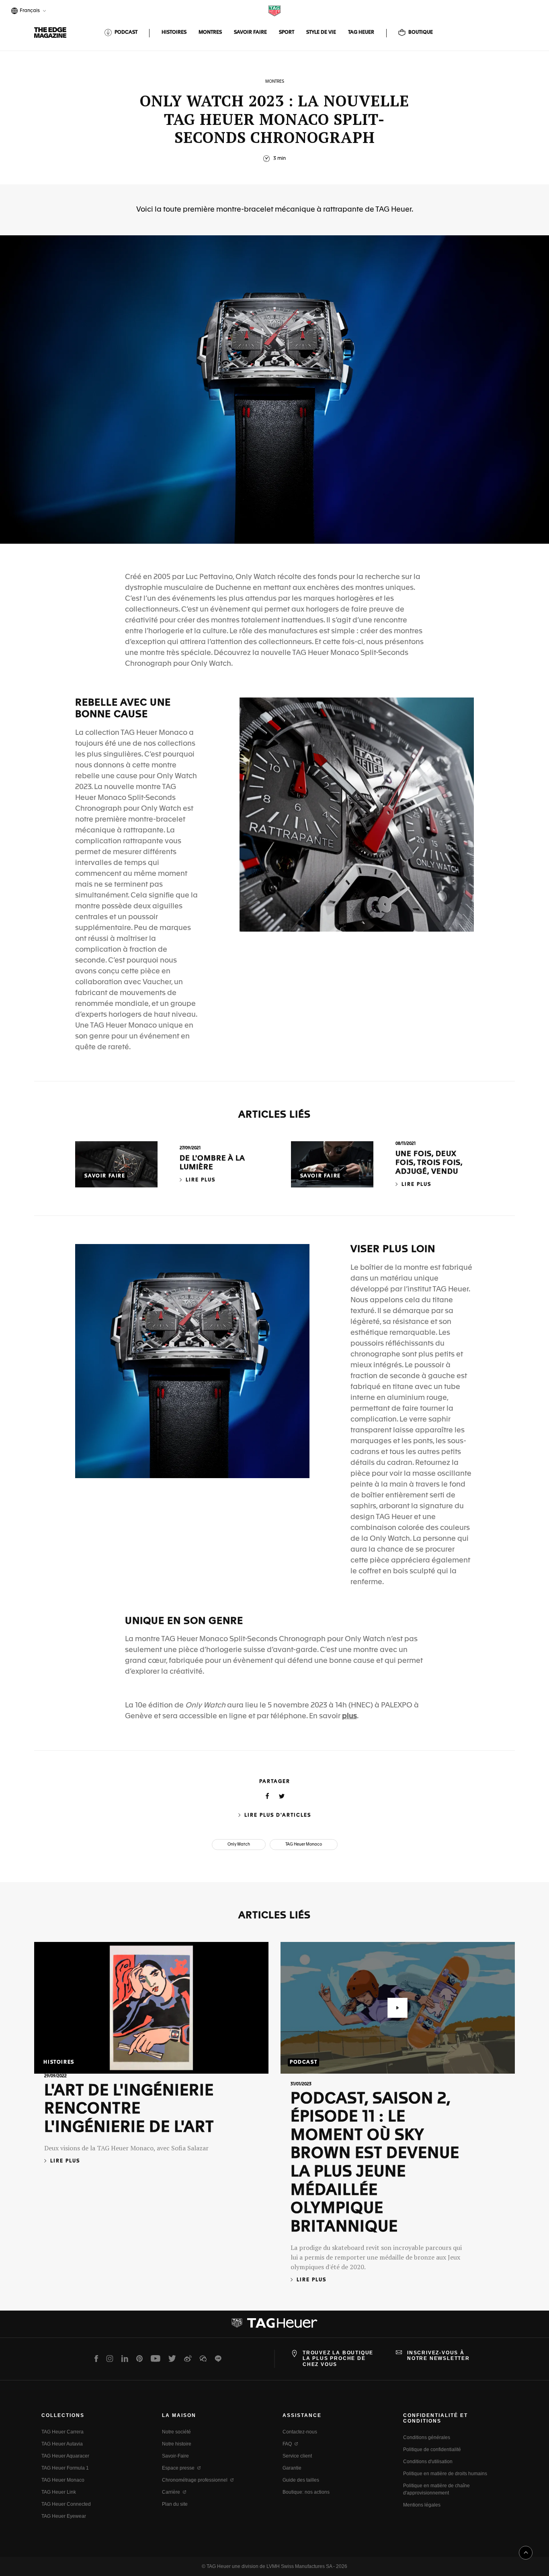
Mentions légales (422, 2505)
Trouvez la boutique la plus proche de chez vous (338, 2359)
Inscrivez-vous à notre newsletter (438, 2356)
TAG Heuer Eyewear (64, 2516)
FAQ (287, 2444)
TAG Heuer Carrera (62, 2432)
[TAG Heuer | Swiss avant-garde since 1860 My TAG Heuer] (274, 2326)
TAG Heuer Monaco (304, 1844)
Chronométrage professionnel (195, 2480)
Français (29, 11)
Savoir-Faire (175, 2456)
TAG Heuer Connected (66, 2504)
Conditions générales (427, 2437)
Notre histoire (177, 2444)
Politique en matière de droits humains (445, 2474)
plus (349, 1716)
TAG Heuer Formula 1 (65, 2468)
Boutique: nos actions (306, 2492)
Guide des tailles (301, 2480)
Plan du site (175, 2504)
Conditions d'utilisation (428, 2462)
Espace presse (178, 2468)
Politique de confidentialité (432, 2450)
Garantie (292, 2468)
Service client (297, 2456)
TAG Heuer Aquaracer (65, 2456)
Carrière (171, 2492)
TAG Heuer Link (59, 2492)
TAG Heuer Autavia (62, 2444)
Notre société (176, 2432)
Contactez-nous (300, 2432)
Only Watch (239, 1844)
